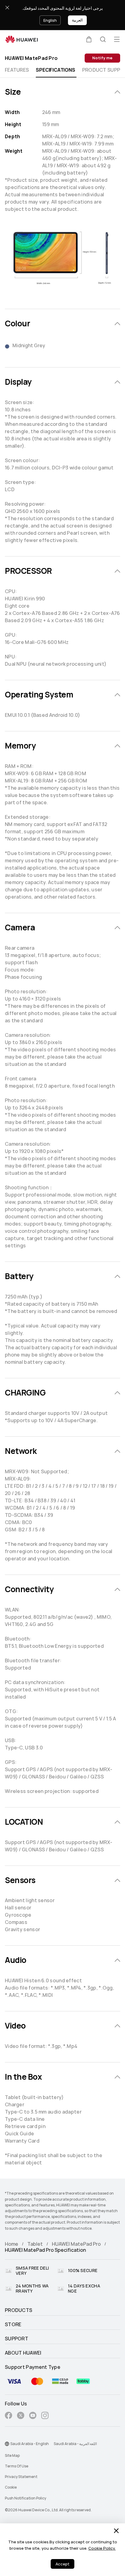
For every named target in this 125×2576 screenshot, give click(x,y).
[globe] (7, 2444)
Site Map (12, 2456)
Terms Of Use (17, 2466)
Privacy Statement (21, 2477)
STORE (13, 2325)
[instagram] (45, 2416)
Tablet (35, 2244)
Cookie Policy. (102, 2548)
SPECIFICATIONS (55, 70)
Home (12, 2244)
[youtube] (33, 2416)
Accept (62, 2564)
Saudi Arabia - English (30, 2444)
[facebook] (8, 2416)
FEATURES (17, 70)
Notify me (102, 58)
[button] (89, 39)
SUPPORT (17, 2339)
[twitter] (21, 2416)
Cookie (11, 2487)
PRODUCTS (19, 2310)
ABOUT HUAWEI (23, 2353)
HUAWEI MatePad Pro (76, 2244)
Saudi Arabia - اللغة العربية (75, 2444)
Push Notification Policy (25, 2498)
